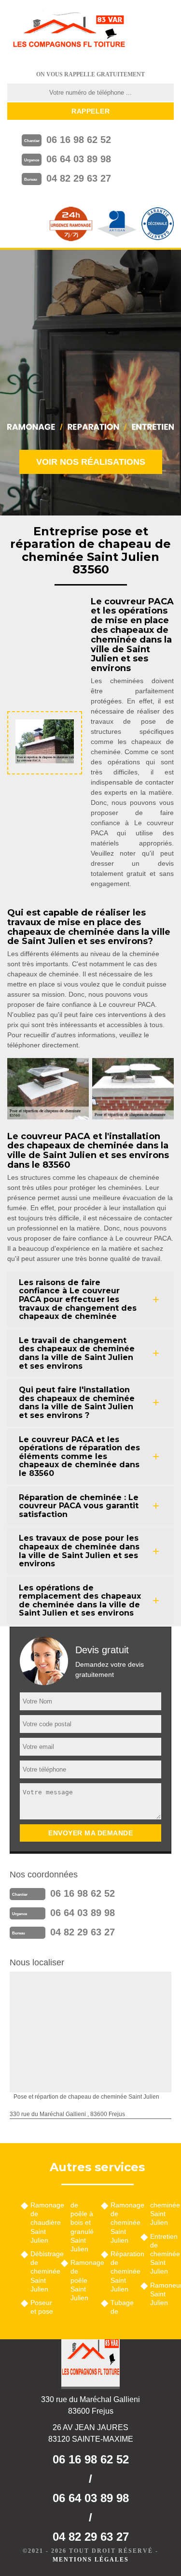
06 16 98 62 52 (79, 140)
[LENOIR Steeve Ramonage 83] (69, 31)
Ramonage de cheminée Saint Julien (122, 2223)
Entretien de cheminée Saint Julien (162, 2254)
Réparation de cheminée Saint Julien (122, 2271)
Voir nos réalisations (91, 462)
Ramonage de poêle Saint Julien (82, 2280)
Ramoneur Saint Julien (162, 2294)
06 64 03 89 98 (79, 159)
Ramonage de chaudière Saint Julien (42, 2223)
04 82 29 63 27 (79, 178)
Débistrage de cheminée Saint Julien (42, 2271)
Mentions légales (91, 2560)
